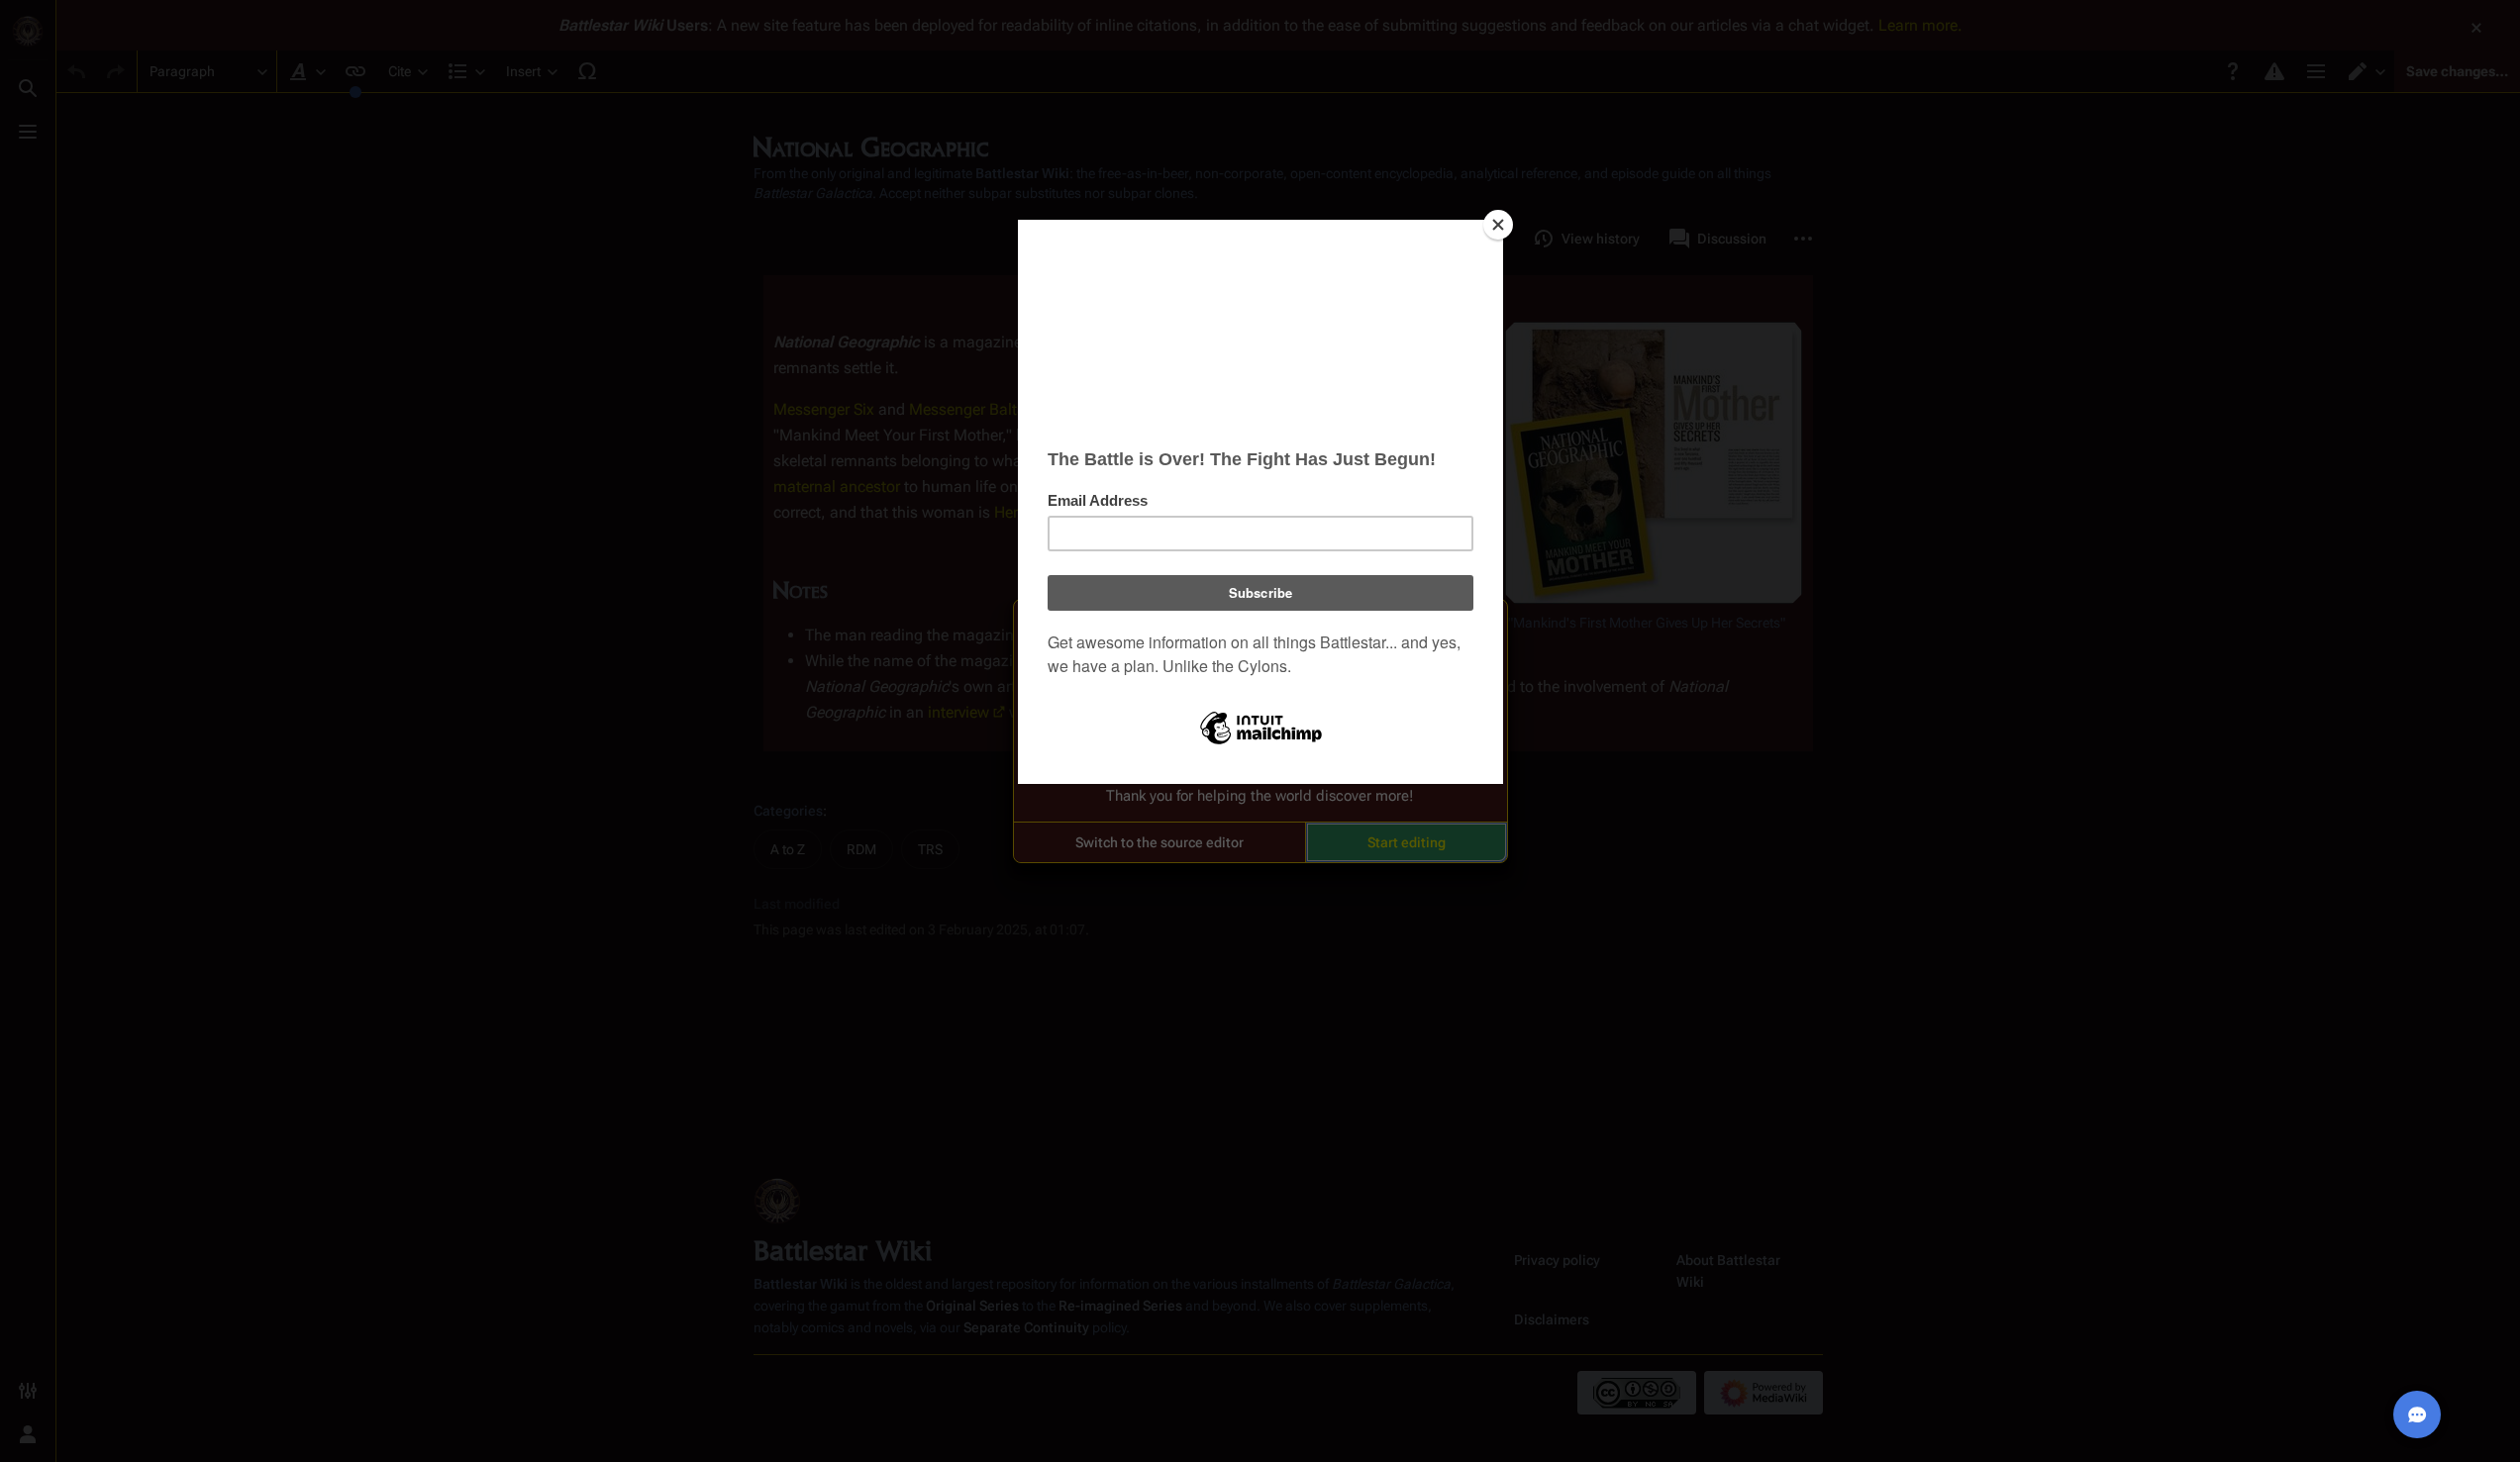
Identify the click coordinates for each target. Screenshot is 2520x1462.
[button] (1159, 842)
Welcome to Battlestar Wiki (1260, 627)
